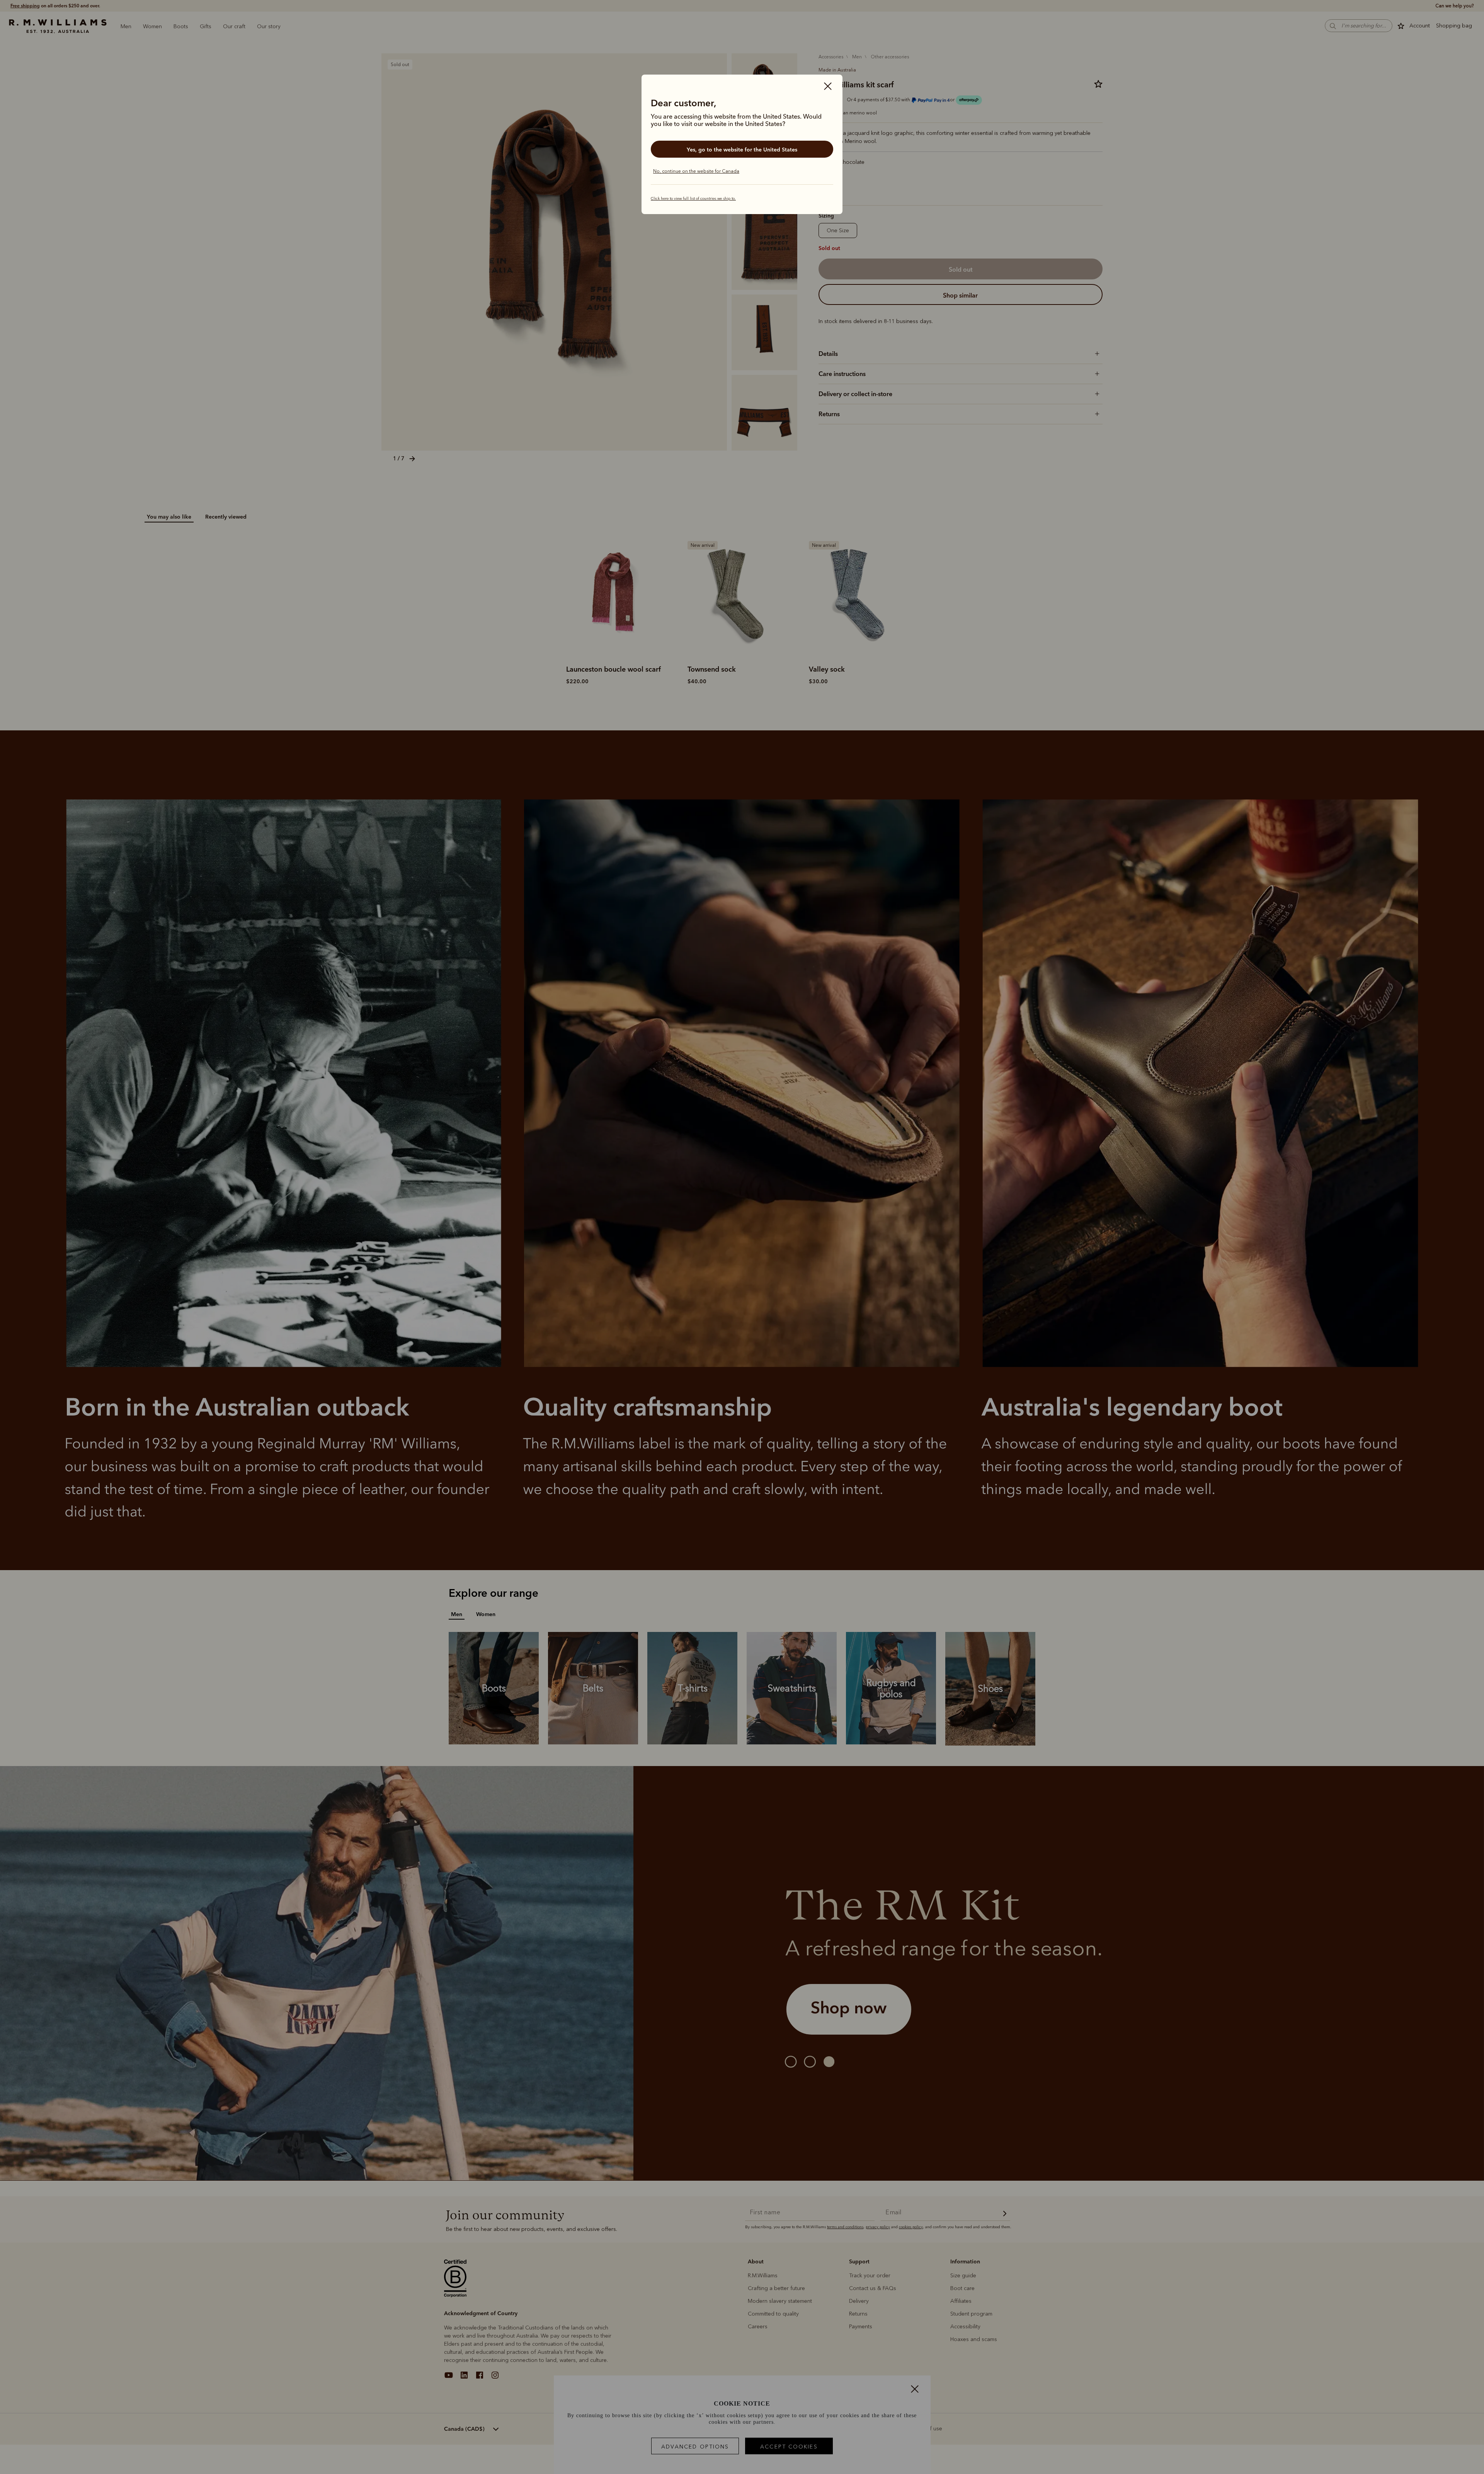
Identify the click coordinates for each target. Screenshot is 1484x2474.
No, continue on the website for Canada (696, 171)
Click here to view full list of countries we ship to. (693, 199)
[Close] (828, 87)
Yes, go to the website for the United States (742, 150)
